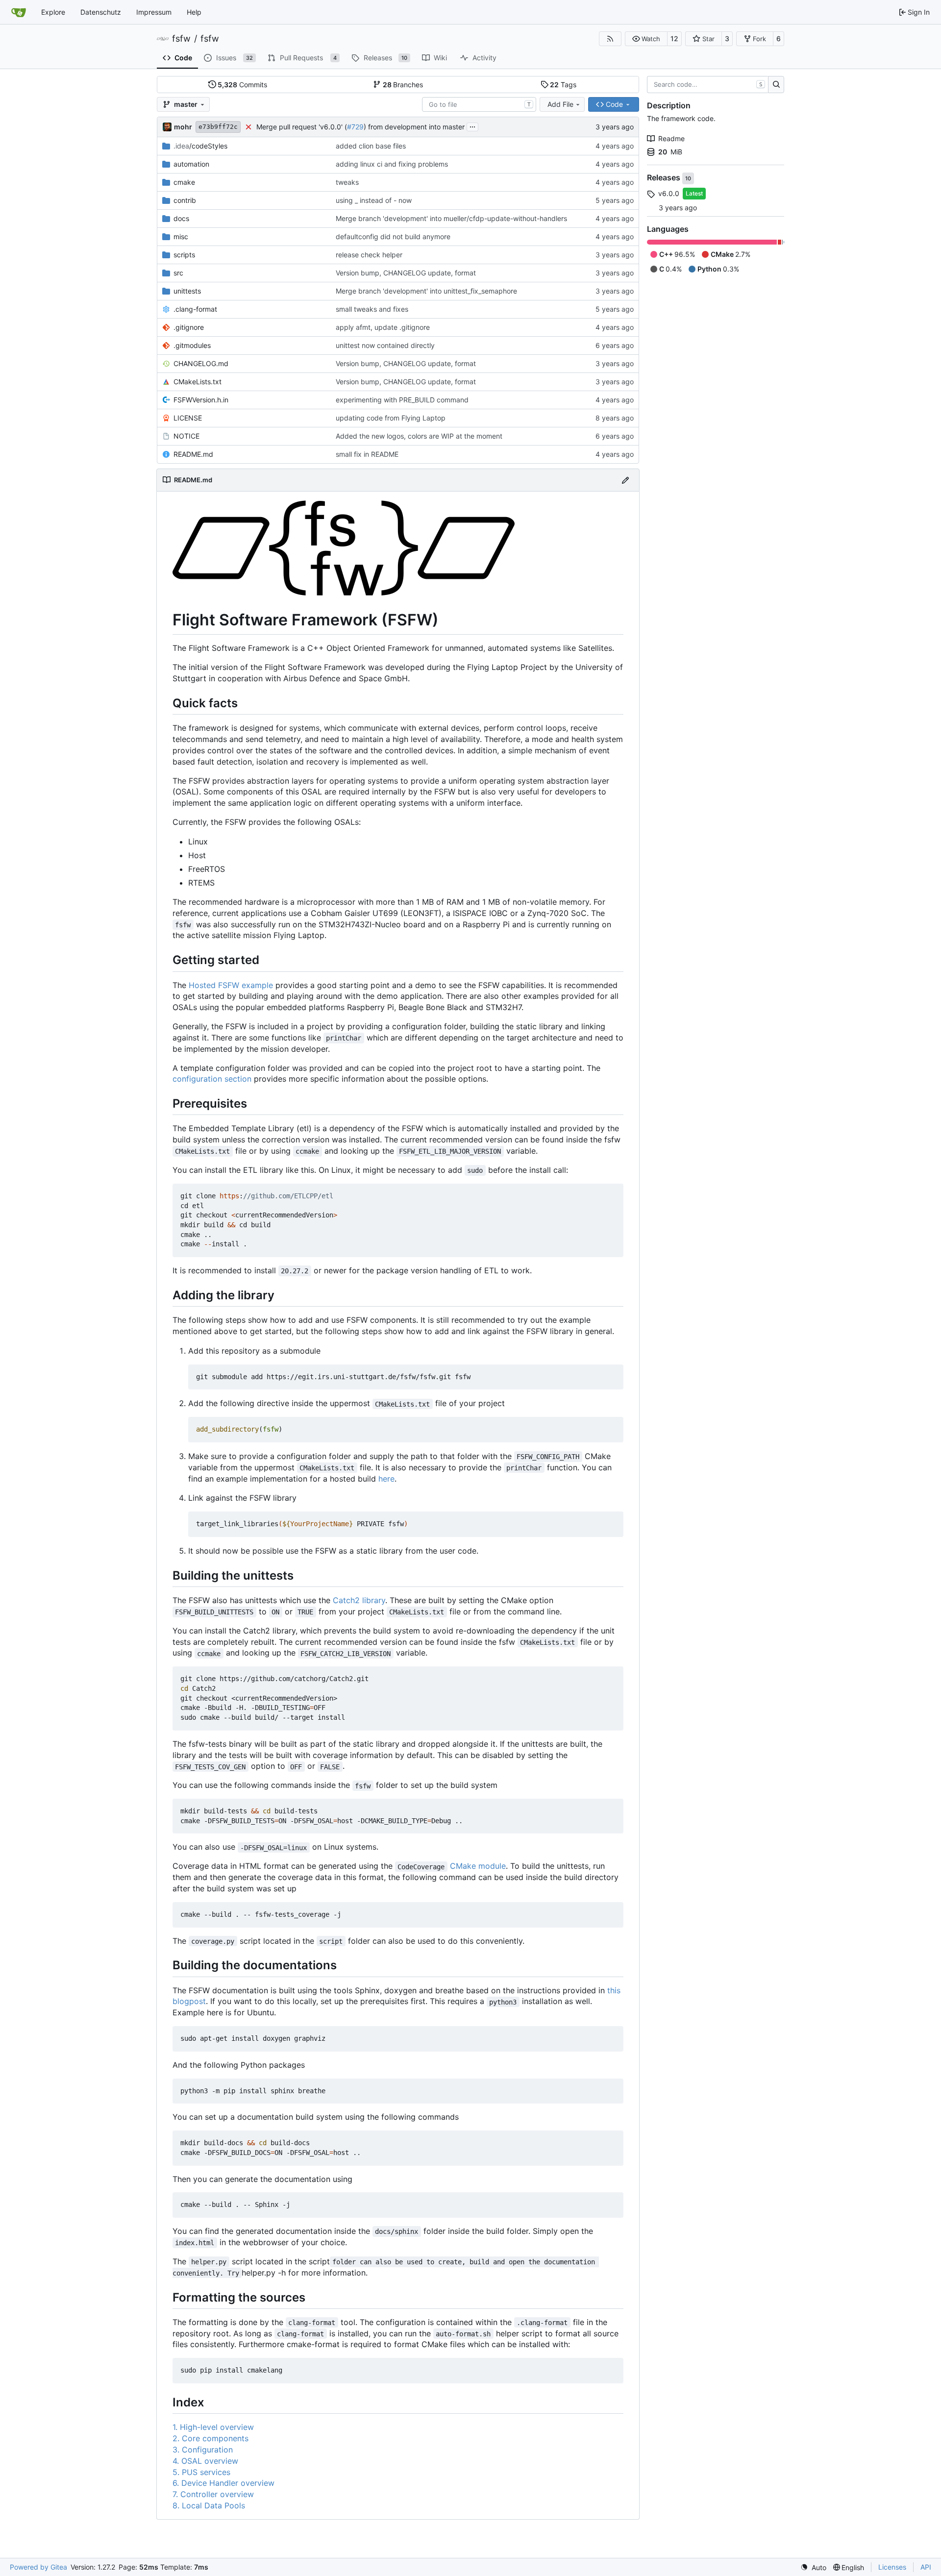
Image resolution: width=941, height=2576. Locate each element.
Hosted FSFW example (231, 985)
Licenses (892, 2567)
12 (674, 38)
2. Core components (210, 2438)
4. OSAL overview (205, 2461)
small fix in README (367, 454)
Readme (671, 138)
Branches (403, 85)
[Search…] (776, 85)
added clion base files (371, 146)
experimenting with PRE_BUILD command (402, 400)
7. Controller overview (213, 2494)
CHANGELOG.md (201, 363)
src (178, 273)
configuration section (212, 1079)
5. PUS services (201, 2472)
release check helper (369, 255)
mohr (183, 127)
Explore (53, 12)
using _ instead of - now (374, 200)
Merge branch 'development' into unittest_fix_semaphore (426, 291)
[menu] (813, 2567)
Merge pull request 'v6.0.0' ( (302, 127)
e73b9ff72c (218, 127)
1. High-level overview (213, 2427)
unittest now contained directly (385, 345)
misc (181, 236)
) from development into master (414, 127)
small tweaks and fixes (372, 309)
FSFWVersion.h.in (201, 400)
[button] (646, 39)
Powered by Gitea (38, 2567)
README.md (193, 454)
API (926, 2567)
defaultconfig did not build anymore (393, 236)
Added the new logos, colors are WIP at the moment (419, 436)
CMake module (478, 1866)
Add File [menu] (560, 104)
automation (191, 164)
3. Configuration (203, 2450)
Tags (563, 85)
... (472, 126)
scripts (184, 255)
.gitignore (189, 327)
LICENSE (188, 418)
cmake (184, 182)
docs (181, 218)
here (386, 1479)
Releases (665, 178)
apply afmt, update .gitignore (383, 327)
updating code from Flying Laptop (391, 418)
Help (194, 12)
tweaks (347, 182)
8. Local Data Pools (209, 2505)
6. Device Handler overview (223, 2483)
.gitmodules (192, 345)
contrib (185, 200)
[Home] (19, 12)
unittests (187, 291)
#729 (355, 127)
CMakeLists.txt (198, 382)
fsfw (181, 39)
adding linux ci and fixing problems (392, 164)
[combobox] (479, 104)
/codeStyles (200, 146)
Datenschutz (101, 12)
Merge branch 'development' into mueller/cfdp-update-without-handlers (451, 218)
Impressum (154, 12)
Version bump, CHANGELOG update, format (406, 273)
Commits (242, 85)
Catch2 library (359, 1600)
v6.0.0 (669, 193)
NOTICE (186, 436)
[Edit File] (625, 480)
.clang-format (195, 309)
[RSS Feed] (610, 39)
